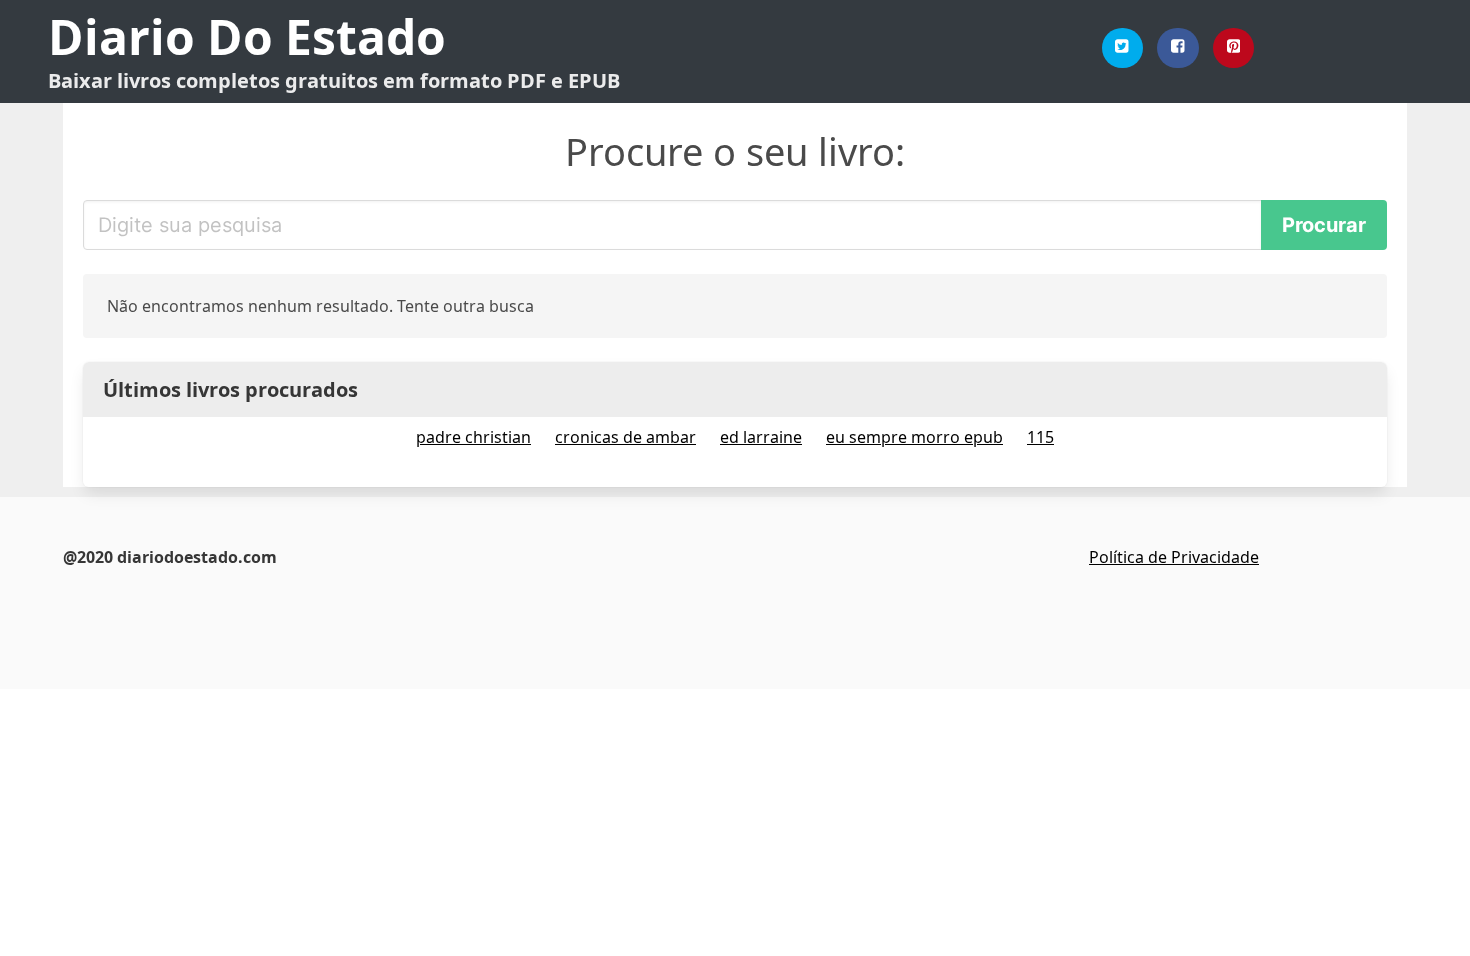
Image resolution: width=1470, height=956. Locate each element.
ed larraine (761, 437)
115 (1040, 437)
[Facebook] (1178, 48)
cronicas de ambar (625, 437)
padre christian (473, 437)
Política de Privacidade (1174, 557)
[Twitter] (1123, 48)
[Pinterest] (1234, 48)
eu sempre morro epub (914, 437)
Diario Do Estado (247, 36)
